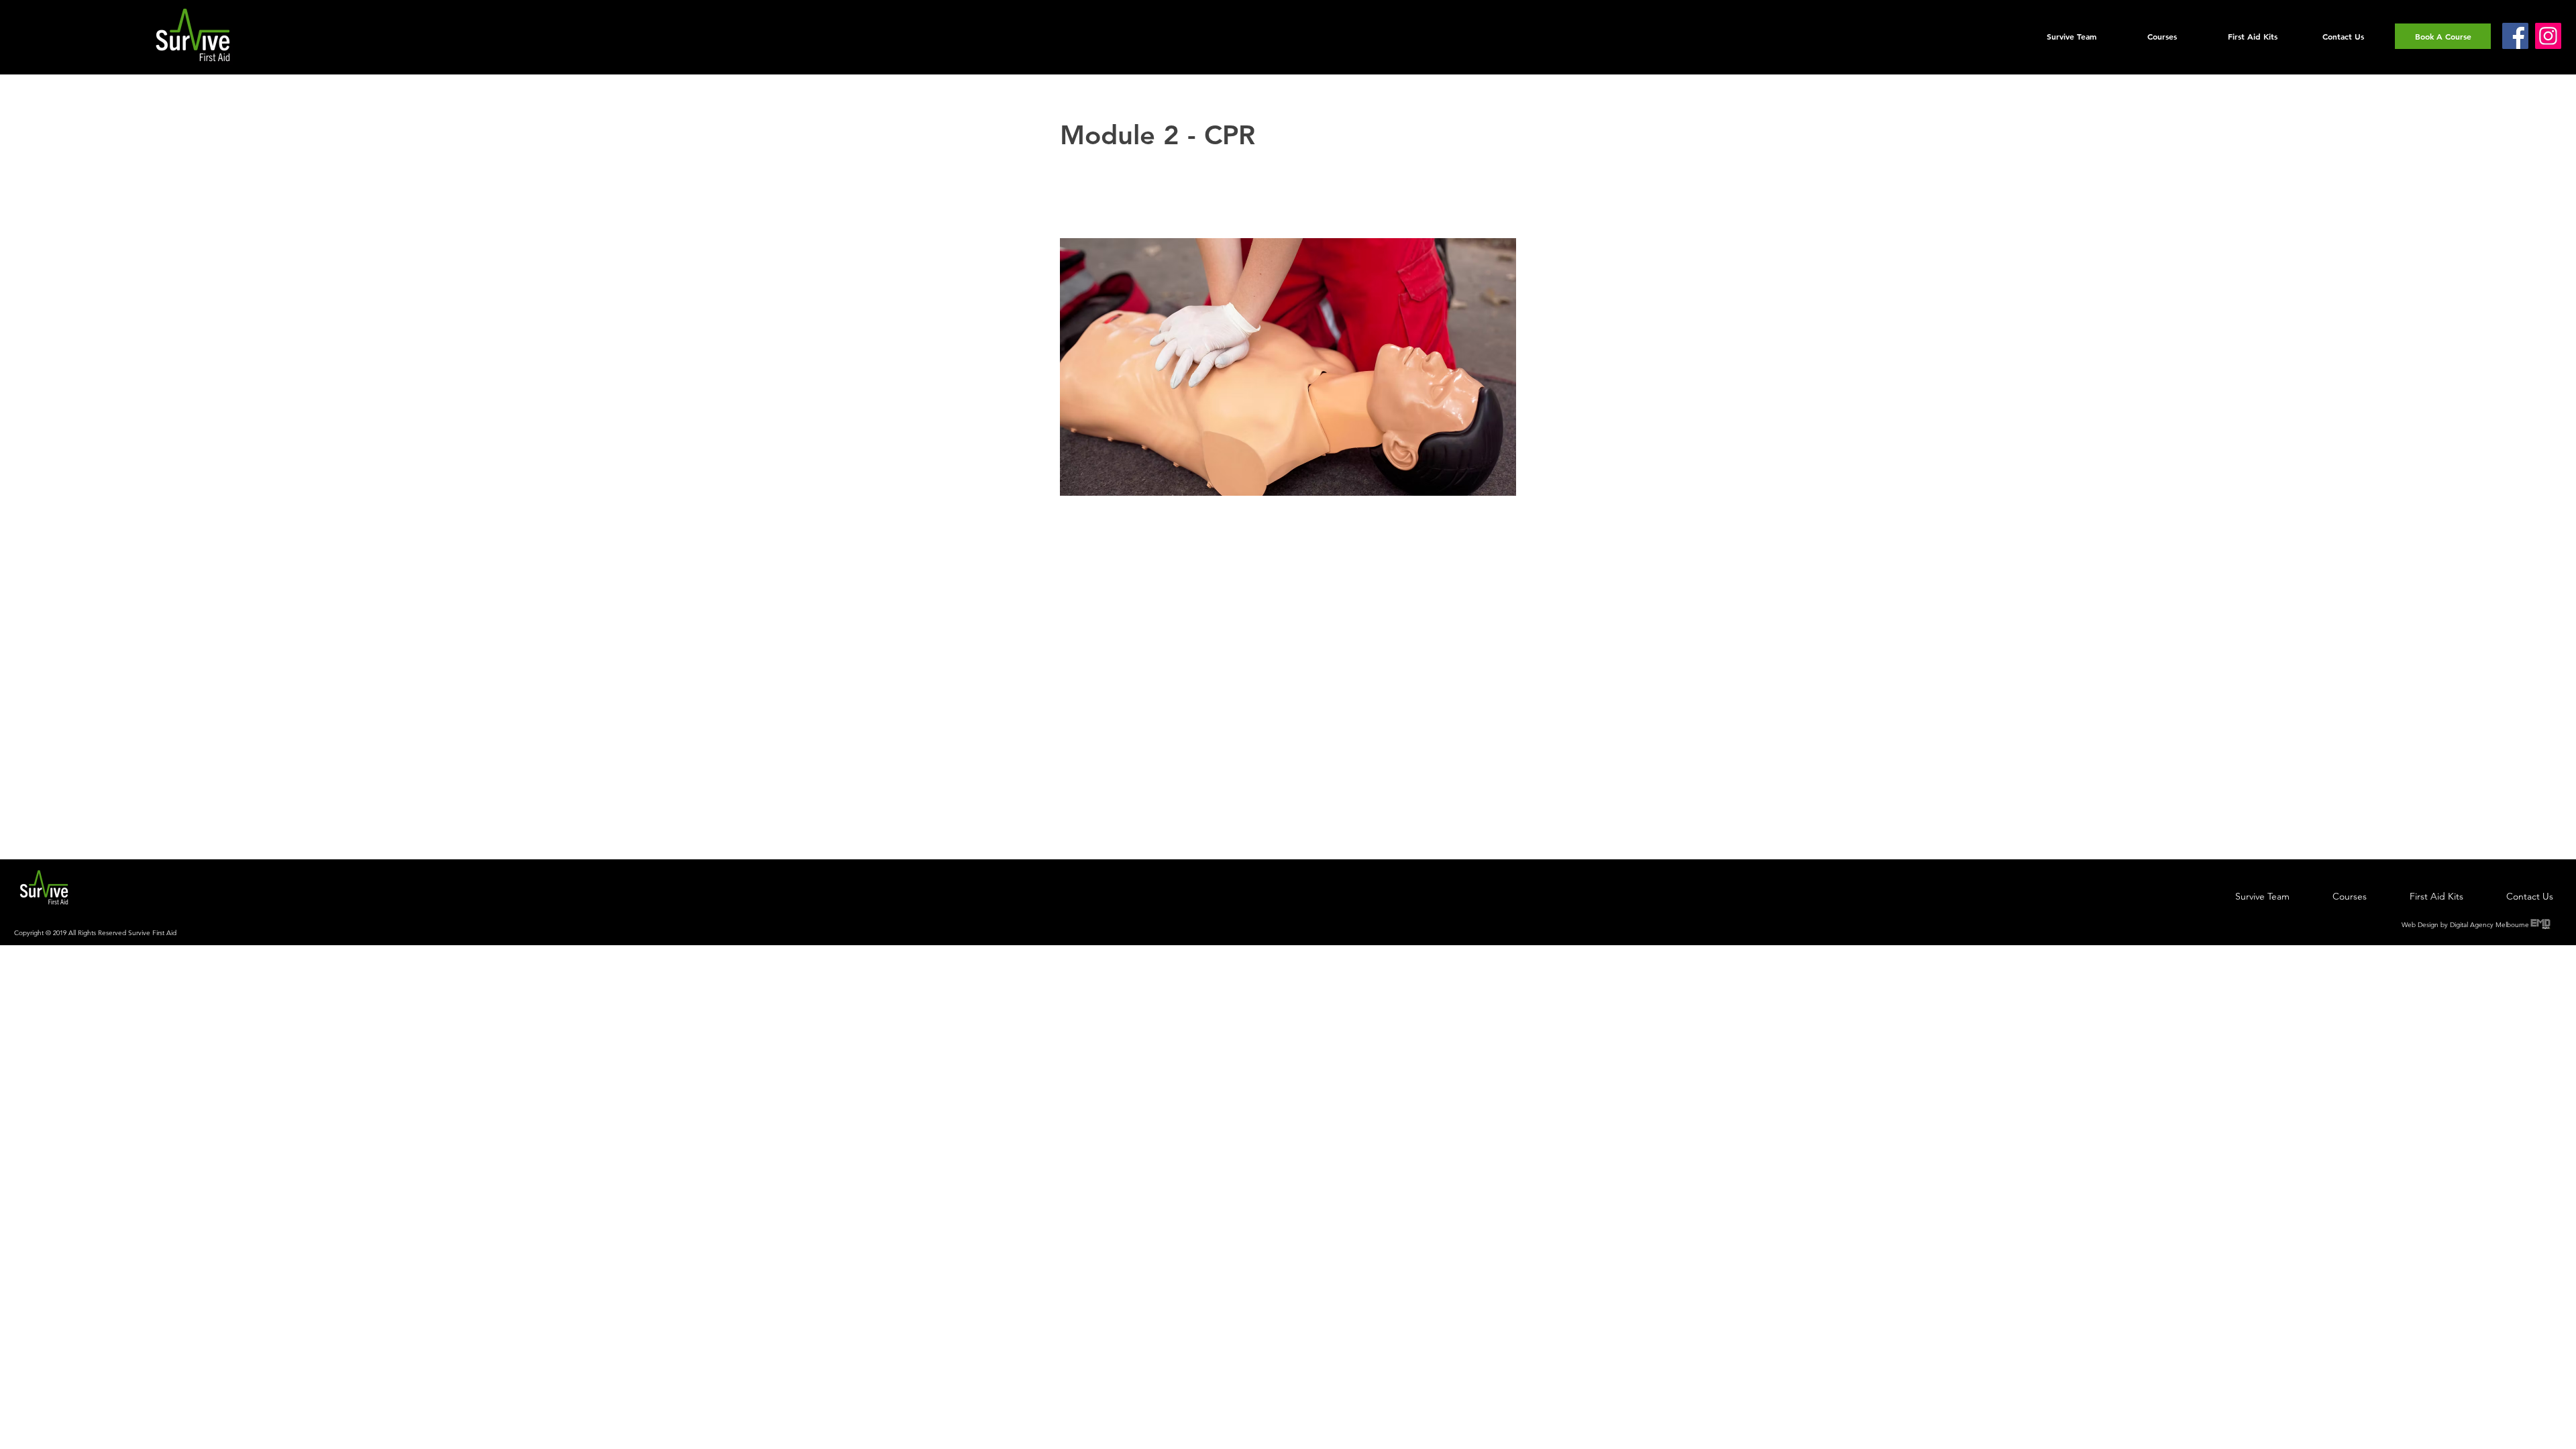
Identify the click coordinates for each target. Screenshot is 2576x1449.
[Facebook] (2515, 36)
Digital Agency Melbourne (2489, 925)
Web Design (2420, 925)
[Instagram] (2548, 36)
